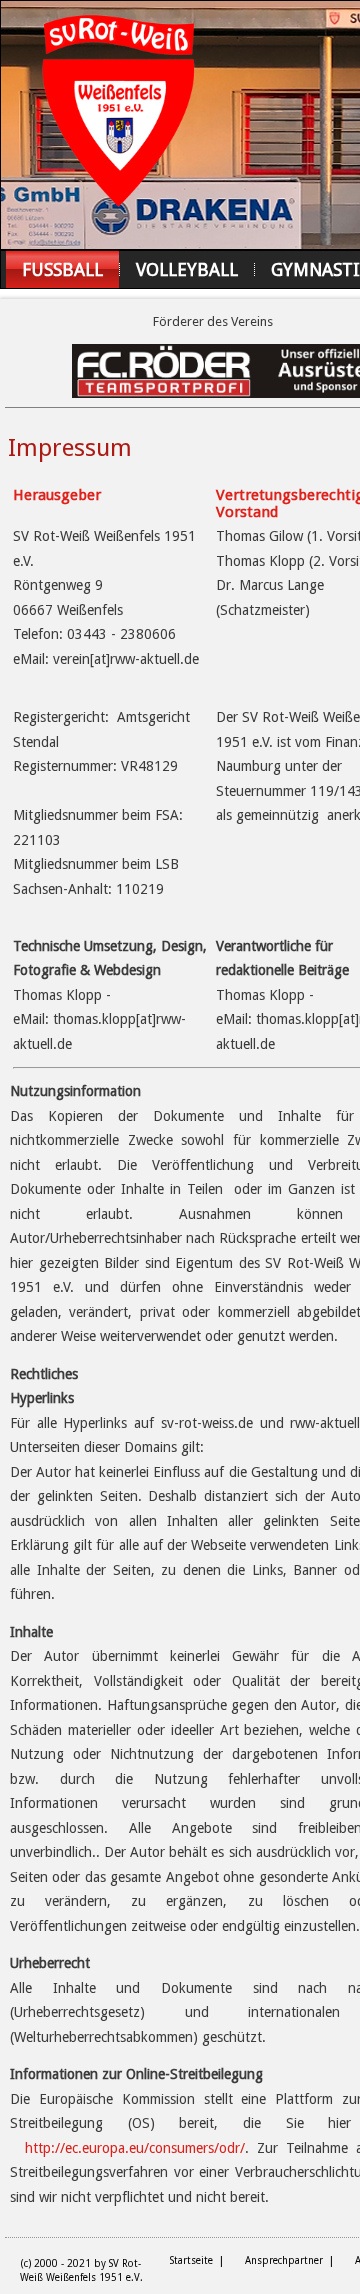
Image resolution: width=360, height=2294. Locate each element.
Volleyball (187, 269)
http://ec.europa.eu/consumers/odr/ (135, 2148)
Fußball (62, 269)
